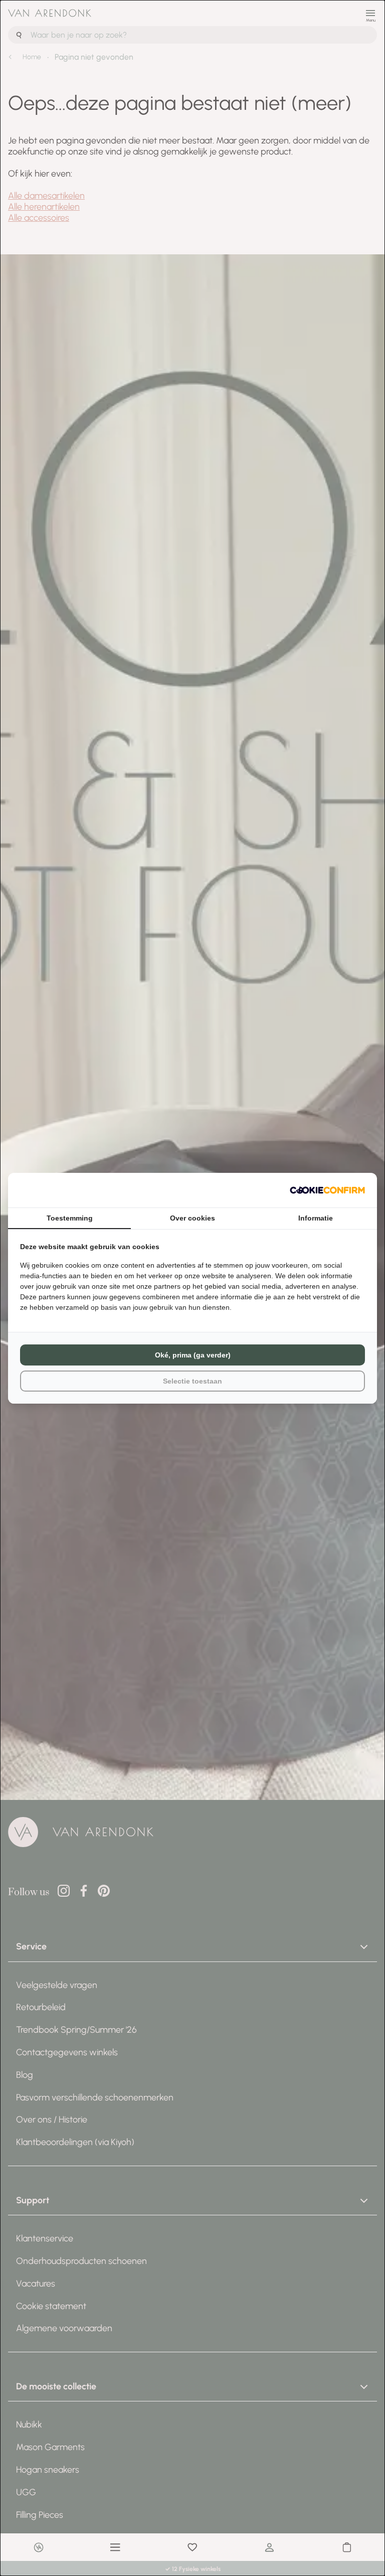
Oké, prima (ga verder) (193, 1355)
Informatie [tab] (316, 1218)
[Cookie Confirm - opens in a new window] (327, 1190)
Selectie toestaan (192, 1381)
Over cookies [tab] (192, 1218)
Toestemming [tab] (70, 1218)
